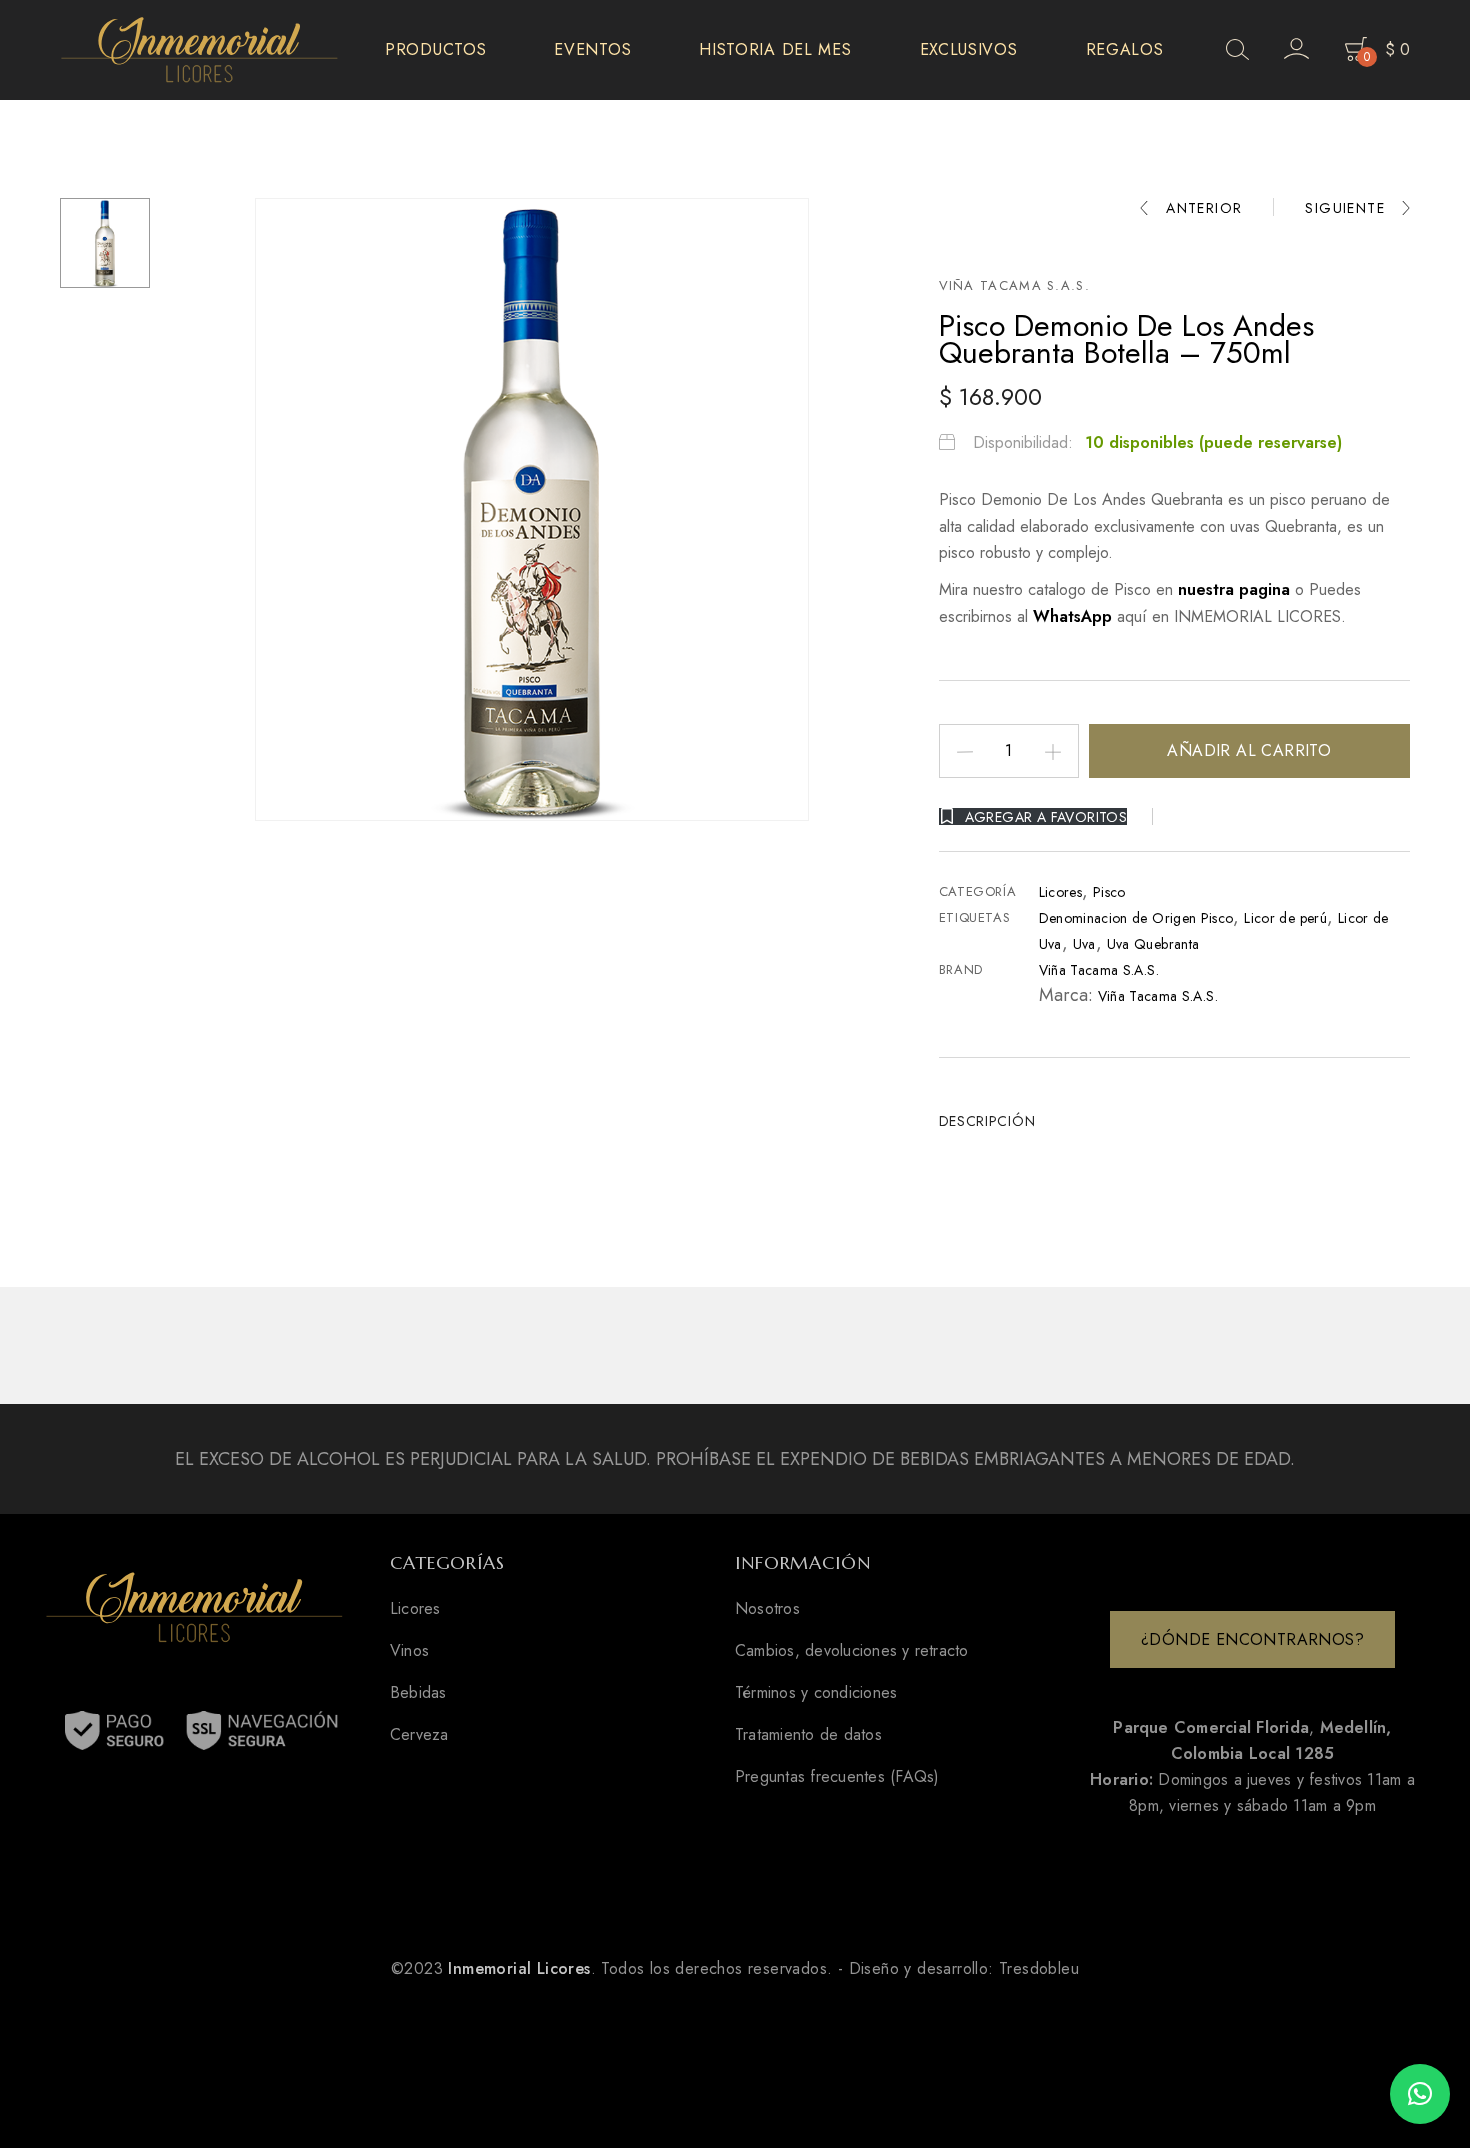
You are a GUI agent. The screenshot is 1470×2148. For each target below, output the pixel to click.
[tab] (995, 1121)
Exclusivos (969, 49)
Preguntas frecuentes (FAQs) (837, 1777)
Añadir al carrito (1249, 750)
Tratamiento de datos (808, 1735)
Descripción (987, 1121)
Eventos (592, 49)
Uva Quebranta (1153, 944)
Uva (1084, 944)
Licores (1060, 892)
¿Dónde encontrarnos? (1252, 1639)
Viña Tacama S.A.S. (1014, 285)
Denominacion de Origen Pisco (1136, 918)
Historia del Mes (775, 49)
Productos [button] (435, 49)
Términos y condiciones (816, 1693)
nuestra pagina (1236, 589)
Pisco (1109, 892)
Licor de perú (1285, 918)
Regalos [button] (1125, 49)
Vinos (409, 1651)
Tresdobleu (1039, 1968)
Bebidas (418, 1693)
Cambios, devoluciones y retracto (852, 1651)
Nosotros (767, 1609)
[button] (1420, 2094)
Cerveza (419, 1735)
